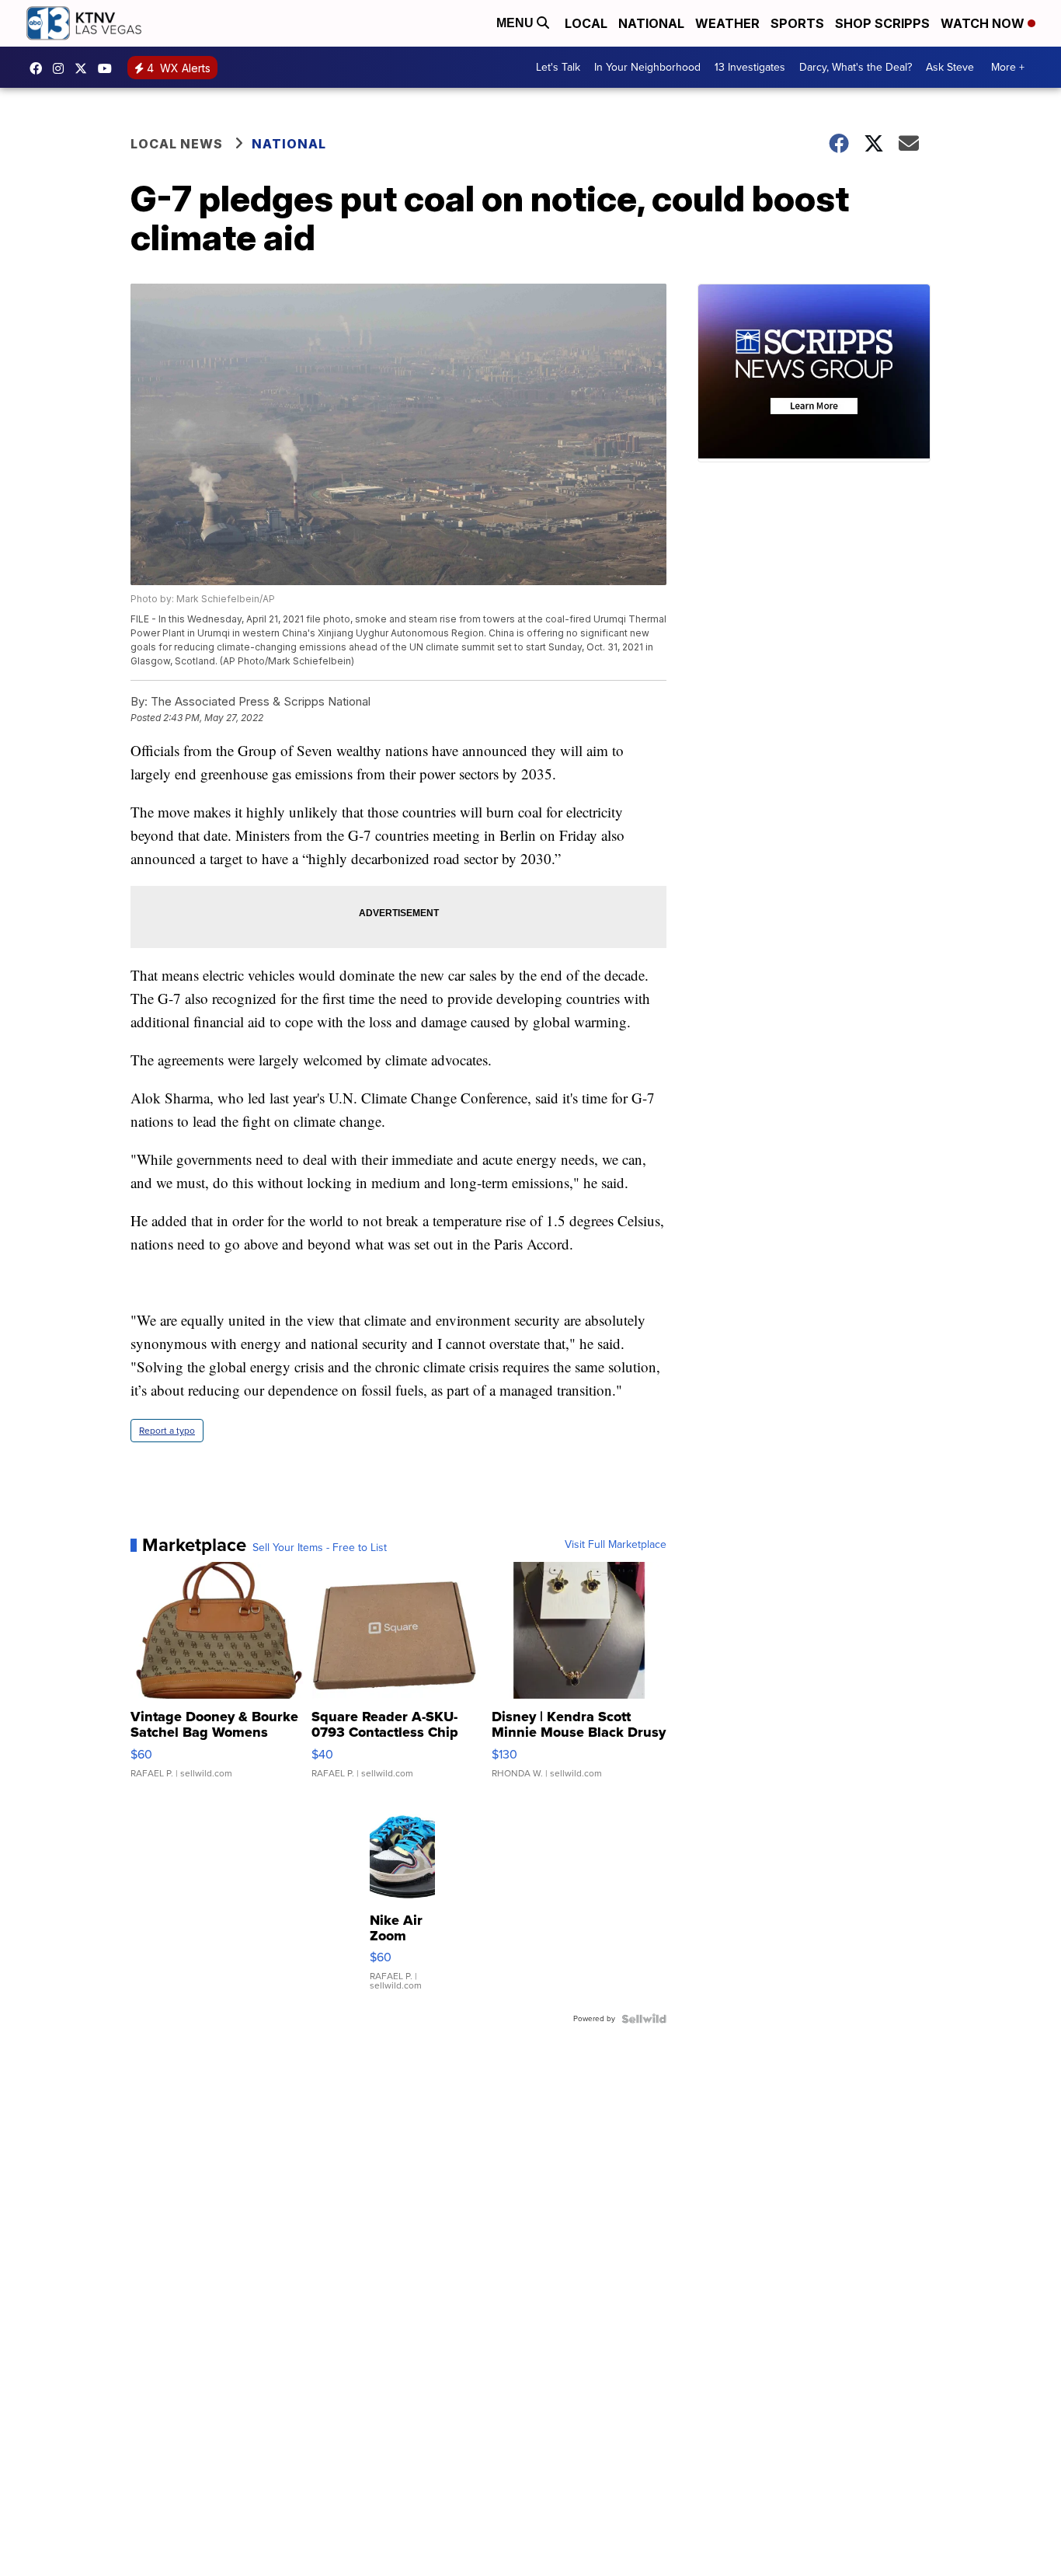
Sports (797, 23)
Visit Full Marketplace (616, 1545)
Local (586, 23)
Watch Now (984, 23)
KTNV (85, 68)
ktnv (62, 68)
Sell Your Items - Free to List (320, 1548)
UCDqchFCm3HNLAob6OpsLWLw (109, 68)
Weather (727, 23)
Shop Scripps (882, 23)
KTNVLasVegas (40, 68)
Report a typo (167, 1431)
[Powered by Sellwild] (644, 2019)
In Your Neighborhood (647, 67)
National (651, 23)
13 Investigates (750, 67)
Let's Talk (558, 67)
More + (1008, 67)
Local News (177, 144)
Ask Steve (950, 67)
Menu (517, 23)
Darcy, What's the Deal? (856, 67)
